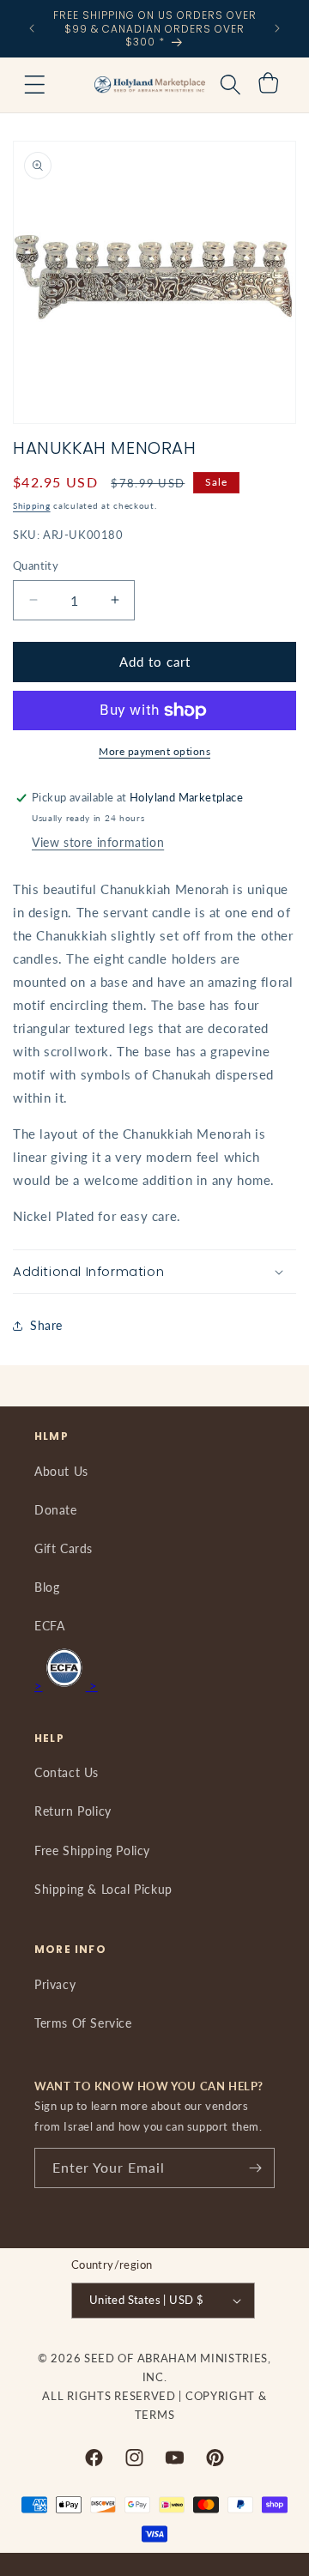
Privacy (55, 1984)
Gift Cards (64, 1548)
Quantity (36, 565)
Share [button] (46, 1325)
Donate (56, 1510)
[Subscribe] (255, 2168)
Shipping (32, 505)
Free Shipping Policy (92, 1850)
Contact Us (67, 1772)
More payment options (154, 751)
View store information (98, 842)
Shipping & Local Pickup (103, 1889)
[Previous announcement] (32, 28)
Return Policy (73, 1811)
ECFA (49, 1626)
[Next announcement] (277, 28)
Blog (47, 1587)
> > (66, 1685)
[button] (34, 85)
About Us (61, 1471)
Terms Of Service (83, 2023)
